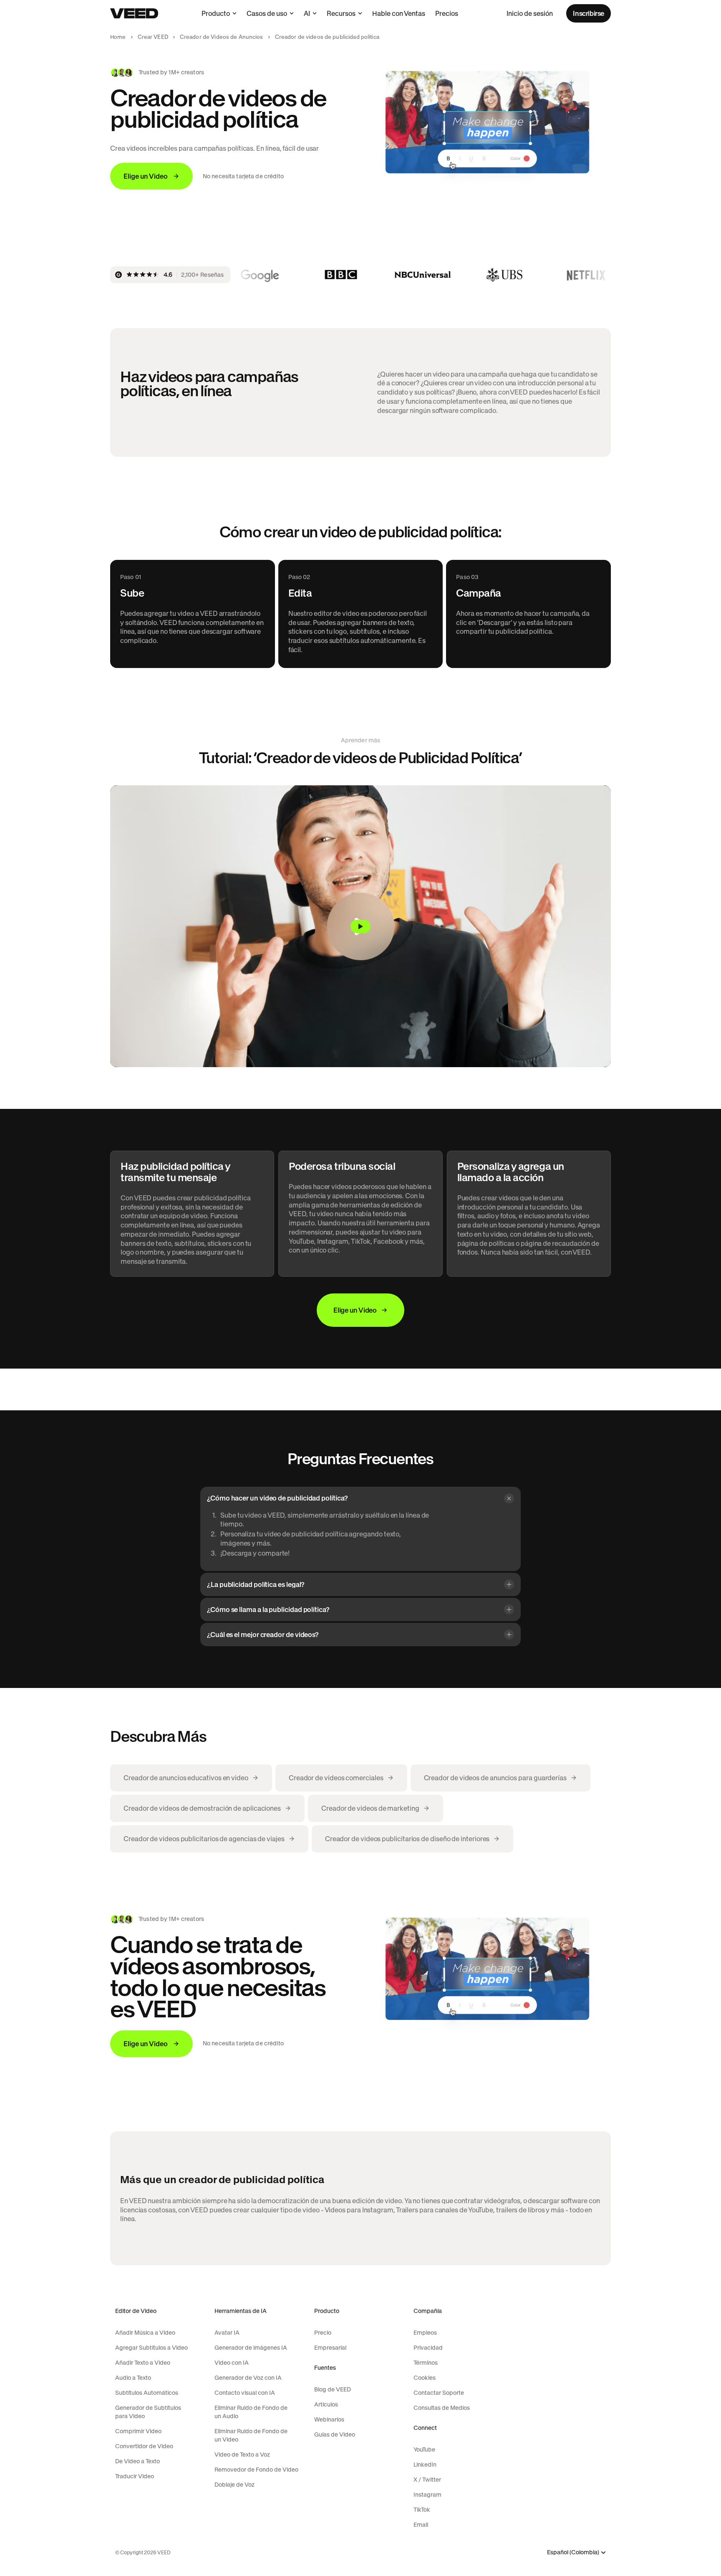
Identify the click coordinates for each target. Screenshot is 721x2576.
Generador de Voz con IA (248, 2378)
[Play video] (360, 926)
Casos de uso (267, 13)
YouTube (424, 2449)
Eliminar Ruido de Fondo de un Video (251, 2435)
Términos (426, 2363)
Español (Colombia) (573, 2552)
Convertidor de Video (144, 2446)
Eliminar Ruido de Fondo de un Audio (251, 2412)
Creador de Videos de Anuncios (222, 37)
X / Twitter (427, 2480)
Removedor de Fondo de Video (256, 2470)
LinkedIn (425, 2465)
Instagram (427, 2495)
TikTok (422, 2510)
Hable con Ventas (399, 13)
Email (421, 2525)
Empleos (425, 2333)
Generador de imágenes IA (251, 2348)
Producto (216, 13)
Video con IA (232, 2363)
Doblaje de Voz (234, 2485)
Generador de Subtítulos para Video (148, 2412)
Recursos (341, 13)
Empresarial (330, 2348)
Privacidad (428, 2348)
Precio (323, 2333)
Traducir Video (135, 2476)
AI (307, 13)
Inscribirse (589, 13)
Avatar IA (227, 2333)
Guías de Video (335, 2434)
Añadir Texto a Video (143, 2363)
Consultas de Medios (442, 2408)
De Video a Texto (137, 2461)
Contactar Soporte (439, 2393)
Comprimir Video (138, 2431)
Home (118, 37)
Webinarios (329, 2419)
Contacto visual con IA (245, 2393)
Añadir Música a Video (145, 2333)
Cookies (425, 2378)
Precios (447, 13)
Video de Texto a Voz (242, 2455)
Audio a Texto (133, 2378)
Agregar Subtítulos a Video (151, 2348)
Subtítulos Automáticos (147, 2393)
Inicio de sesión (530, 13)
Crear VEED (153, 37)
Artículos (326, 2404)
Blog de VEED (333, 2389)
